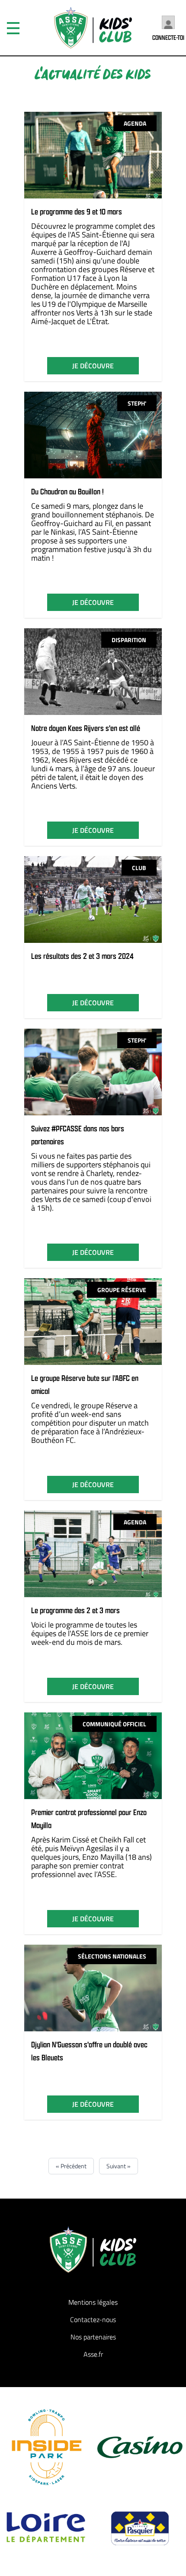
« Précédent (71, 2166)
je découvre (93, 366)
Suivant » (119, 2166)
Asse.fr (93, 2354)
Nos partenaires (93, 2337)
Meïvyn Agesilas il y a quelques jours (80, 1853)
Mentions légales (93, 2302)
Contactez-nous (93, 2319)
